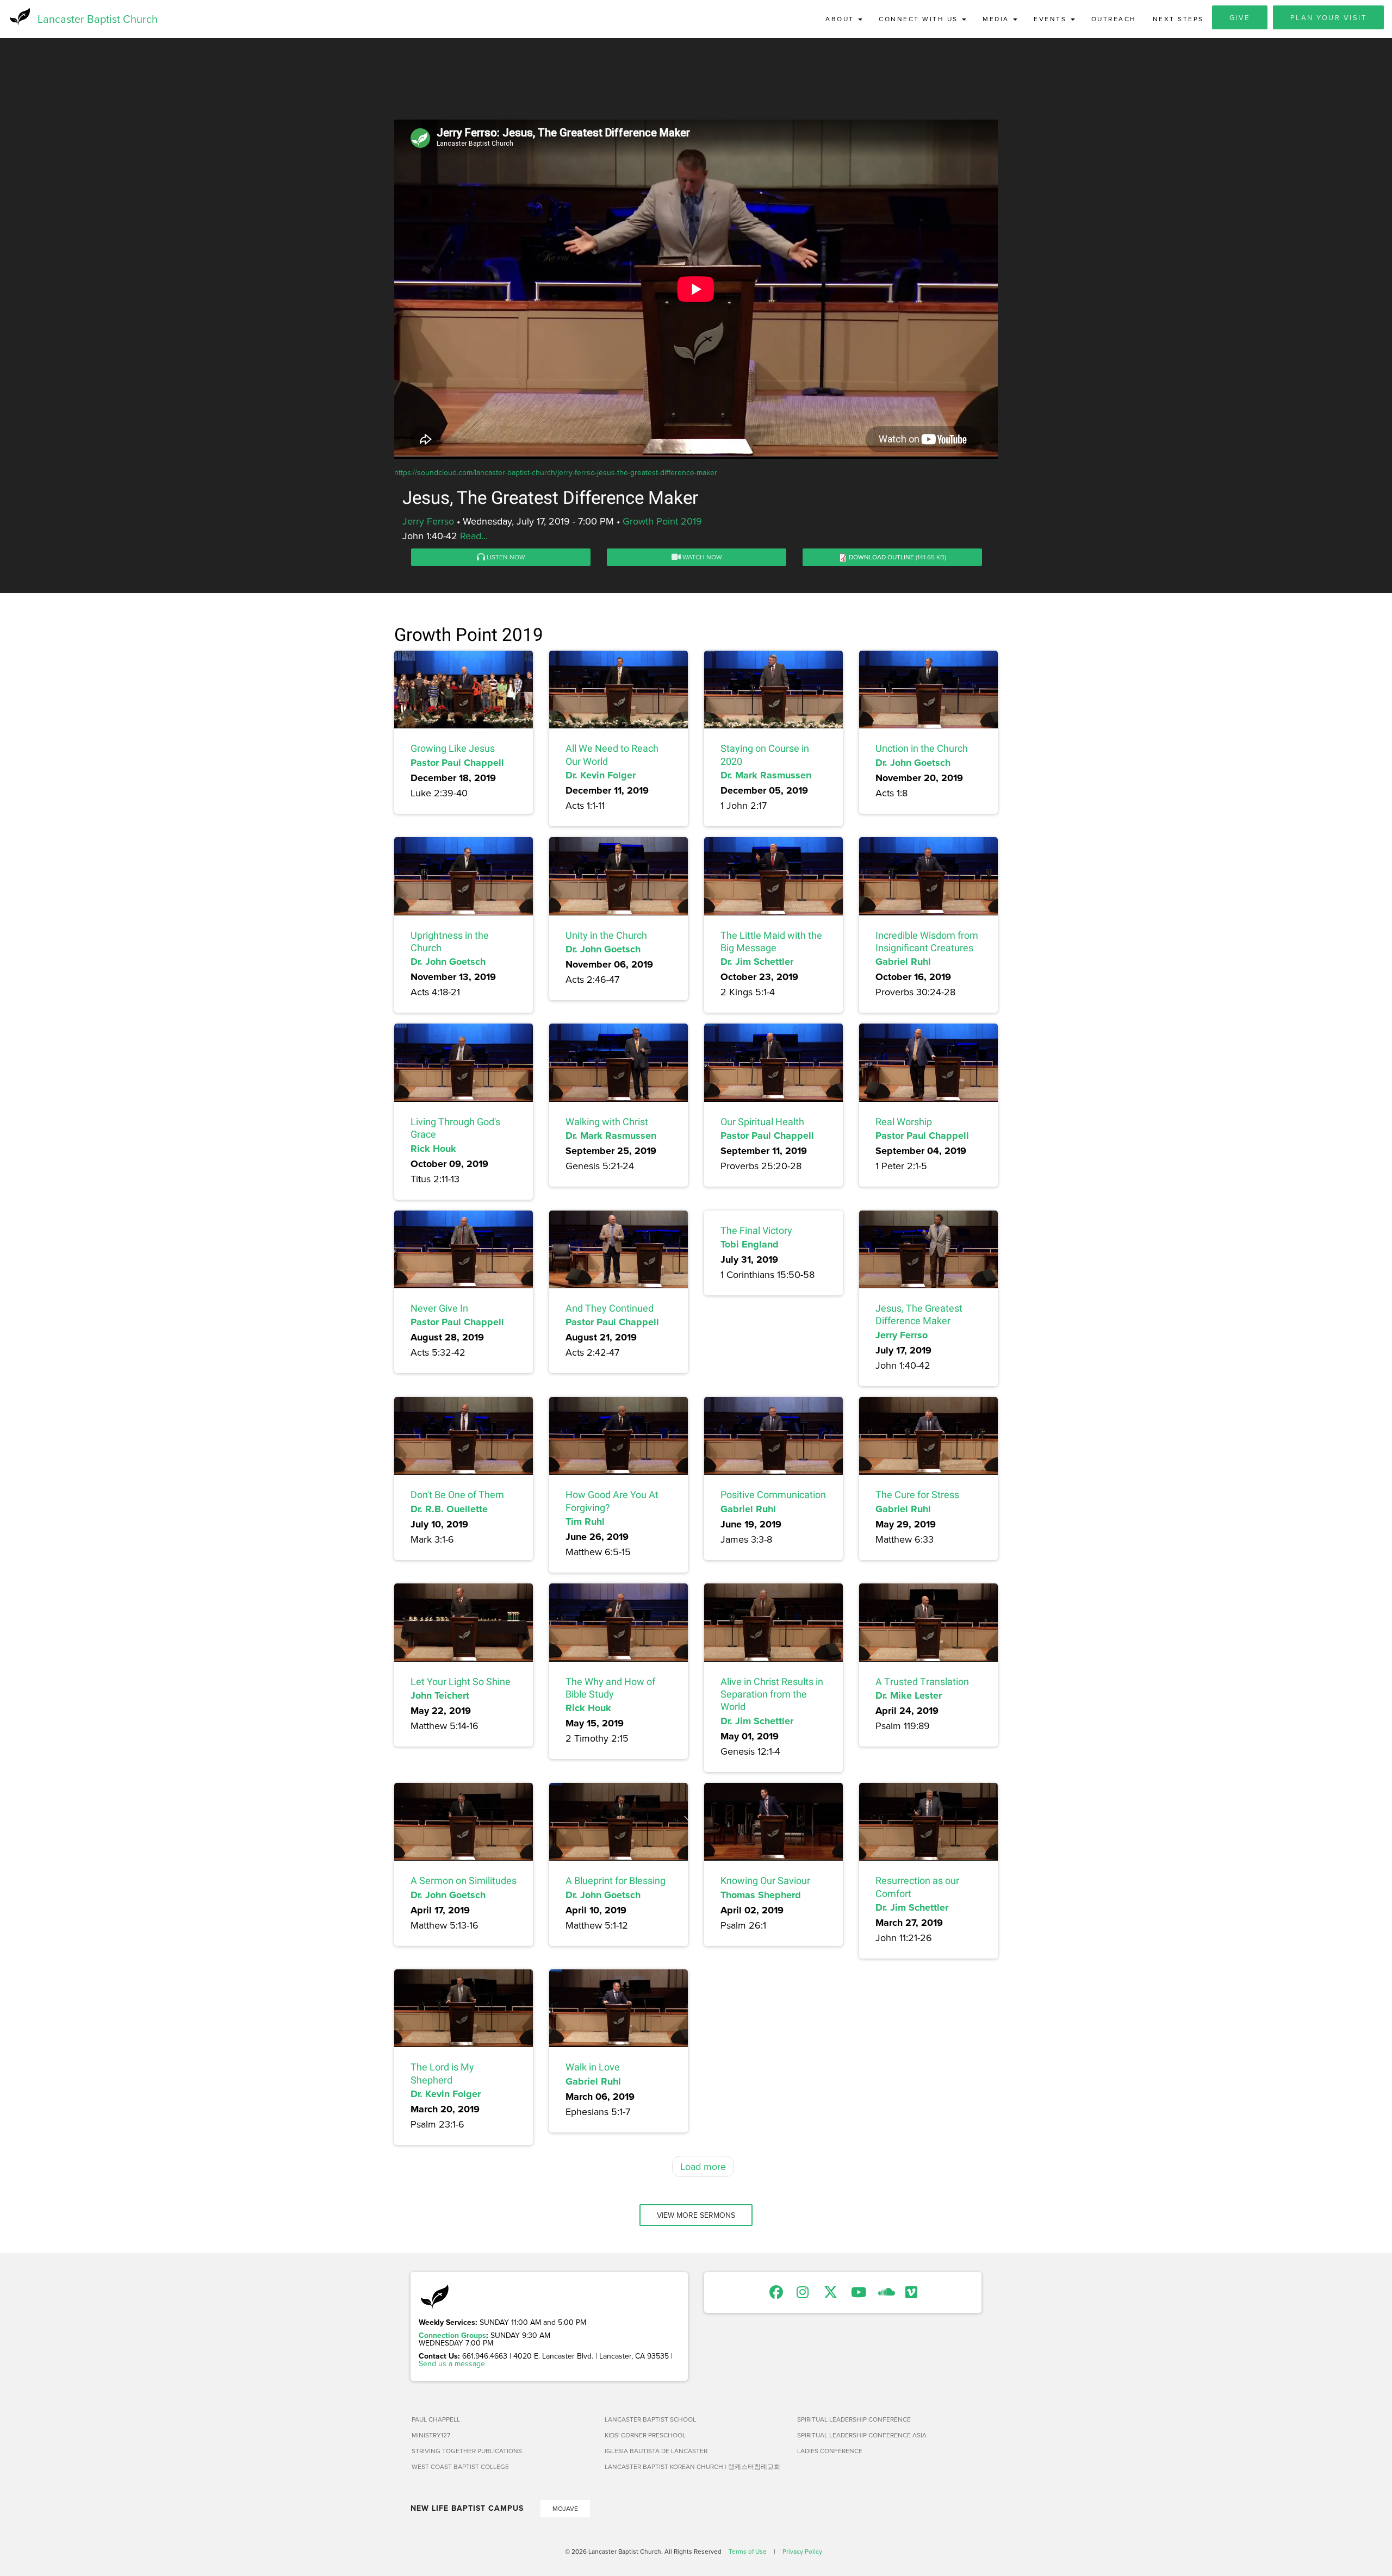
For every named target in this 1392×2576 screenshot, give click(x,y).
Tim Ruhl (585, 1521)
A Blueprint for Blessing (616, 1880)
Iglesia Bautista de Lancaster (656, 2451)
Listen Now (505, 557)
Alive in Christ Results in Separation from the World (772, 1694)
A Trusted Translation (922, 1682)
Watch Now (701, 557)
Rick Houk (433, 1149)
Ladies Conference (830, 2451)
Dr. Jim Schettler (757, 962)
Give (1240, 17)
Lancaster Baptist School (650, 2419)
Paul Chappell (436, 2419)
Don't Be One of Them (457, 1495)
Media (997, 19)
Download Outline (881, 557)
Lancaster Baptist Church (98, 19)
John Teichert (440, 1695)
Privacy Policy (802, 2551)
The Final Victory (756, 1230)
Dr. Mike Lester (909, 1695)
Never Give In (439, 1308)
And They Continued (610, 1308)
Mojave (565, 2508)
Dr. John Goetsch (913, 763)
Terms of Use (748, 2551)
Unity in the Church (606, 935)
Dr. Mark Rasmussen (766, 775)
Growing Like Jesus (453, 748)
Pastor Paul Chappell (457, 763)
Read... (474, 536)
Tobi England (750, 1244)
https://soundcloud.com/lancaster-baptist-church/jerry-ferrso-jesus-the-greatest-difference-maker (556, 472)
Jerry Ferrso (428, 521)
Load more (703, 2166)
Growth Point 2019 (662, 521)
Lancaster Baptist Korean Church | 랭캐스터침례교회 (692, 2466)
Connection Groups (452, 2335)
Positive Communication (773, 1495)
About (841, 19)
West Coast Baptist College (460, 2466)
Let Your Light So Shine (461, 1682)
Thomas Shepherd (761, 1895)
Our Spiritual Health (762, 1122)
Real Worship (904, 1122)
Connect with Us (920, 19)
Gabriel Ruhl (903, 962)
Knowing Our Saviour (765, 1880)
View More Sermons (696, 2215)
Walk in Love (593, 2067)
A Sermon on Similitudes (464, 1880)
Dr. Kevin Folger (601, 775)
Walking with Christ (607, 1122)
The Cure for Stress (917, 1495)
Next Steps (1178, 19)
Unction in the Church (922, 748)
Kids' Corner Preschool (645, 2435)
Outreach (1114, 19)
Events (1052, 19)
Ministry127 (431, 2435)
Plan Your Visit (1329, 17)
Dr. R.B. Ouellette (449, 1509)
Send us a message (452, 2363)
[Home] (19, 16)
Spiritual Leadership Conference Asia (862, 2435)
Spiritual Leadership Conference (854, 2419)
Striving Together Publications (467, 2451)
